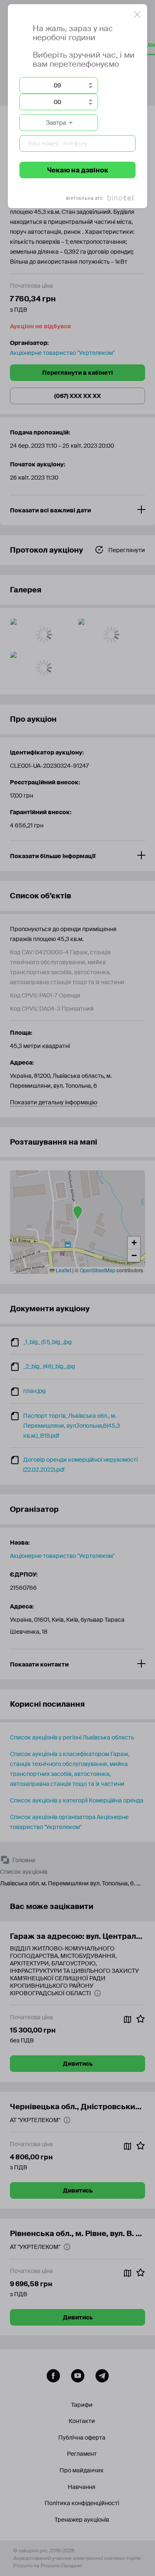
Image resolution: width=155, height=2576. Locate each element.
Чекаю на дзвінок (78, 170)
